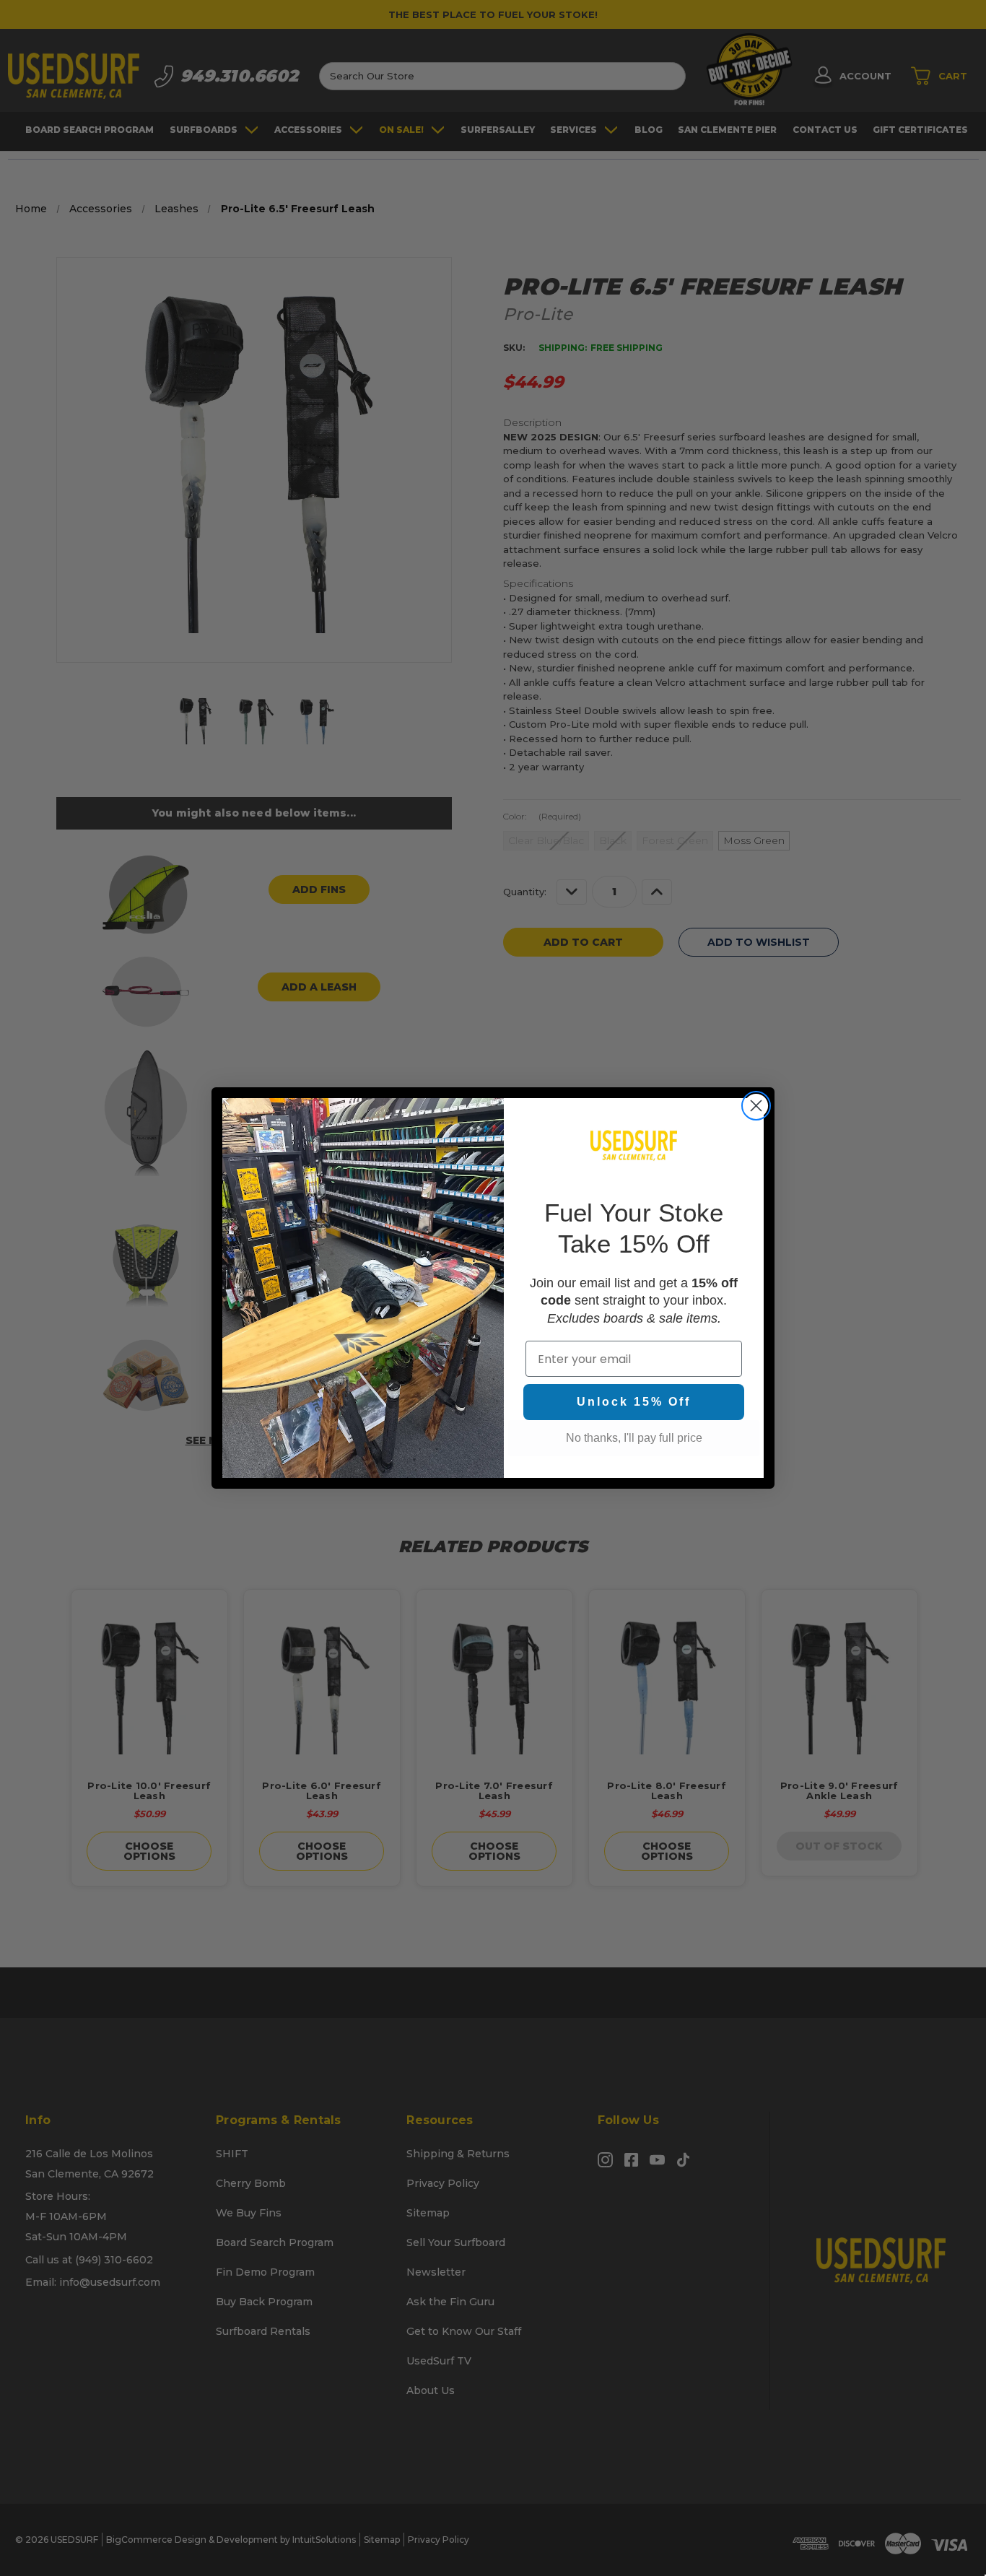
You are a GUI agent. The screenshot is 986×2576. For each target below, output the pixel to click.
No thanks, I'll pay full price (634, 1438)
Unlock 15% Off (634, 1402)
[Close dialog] (756, 1106)
